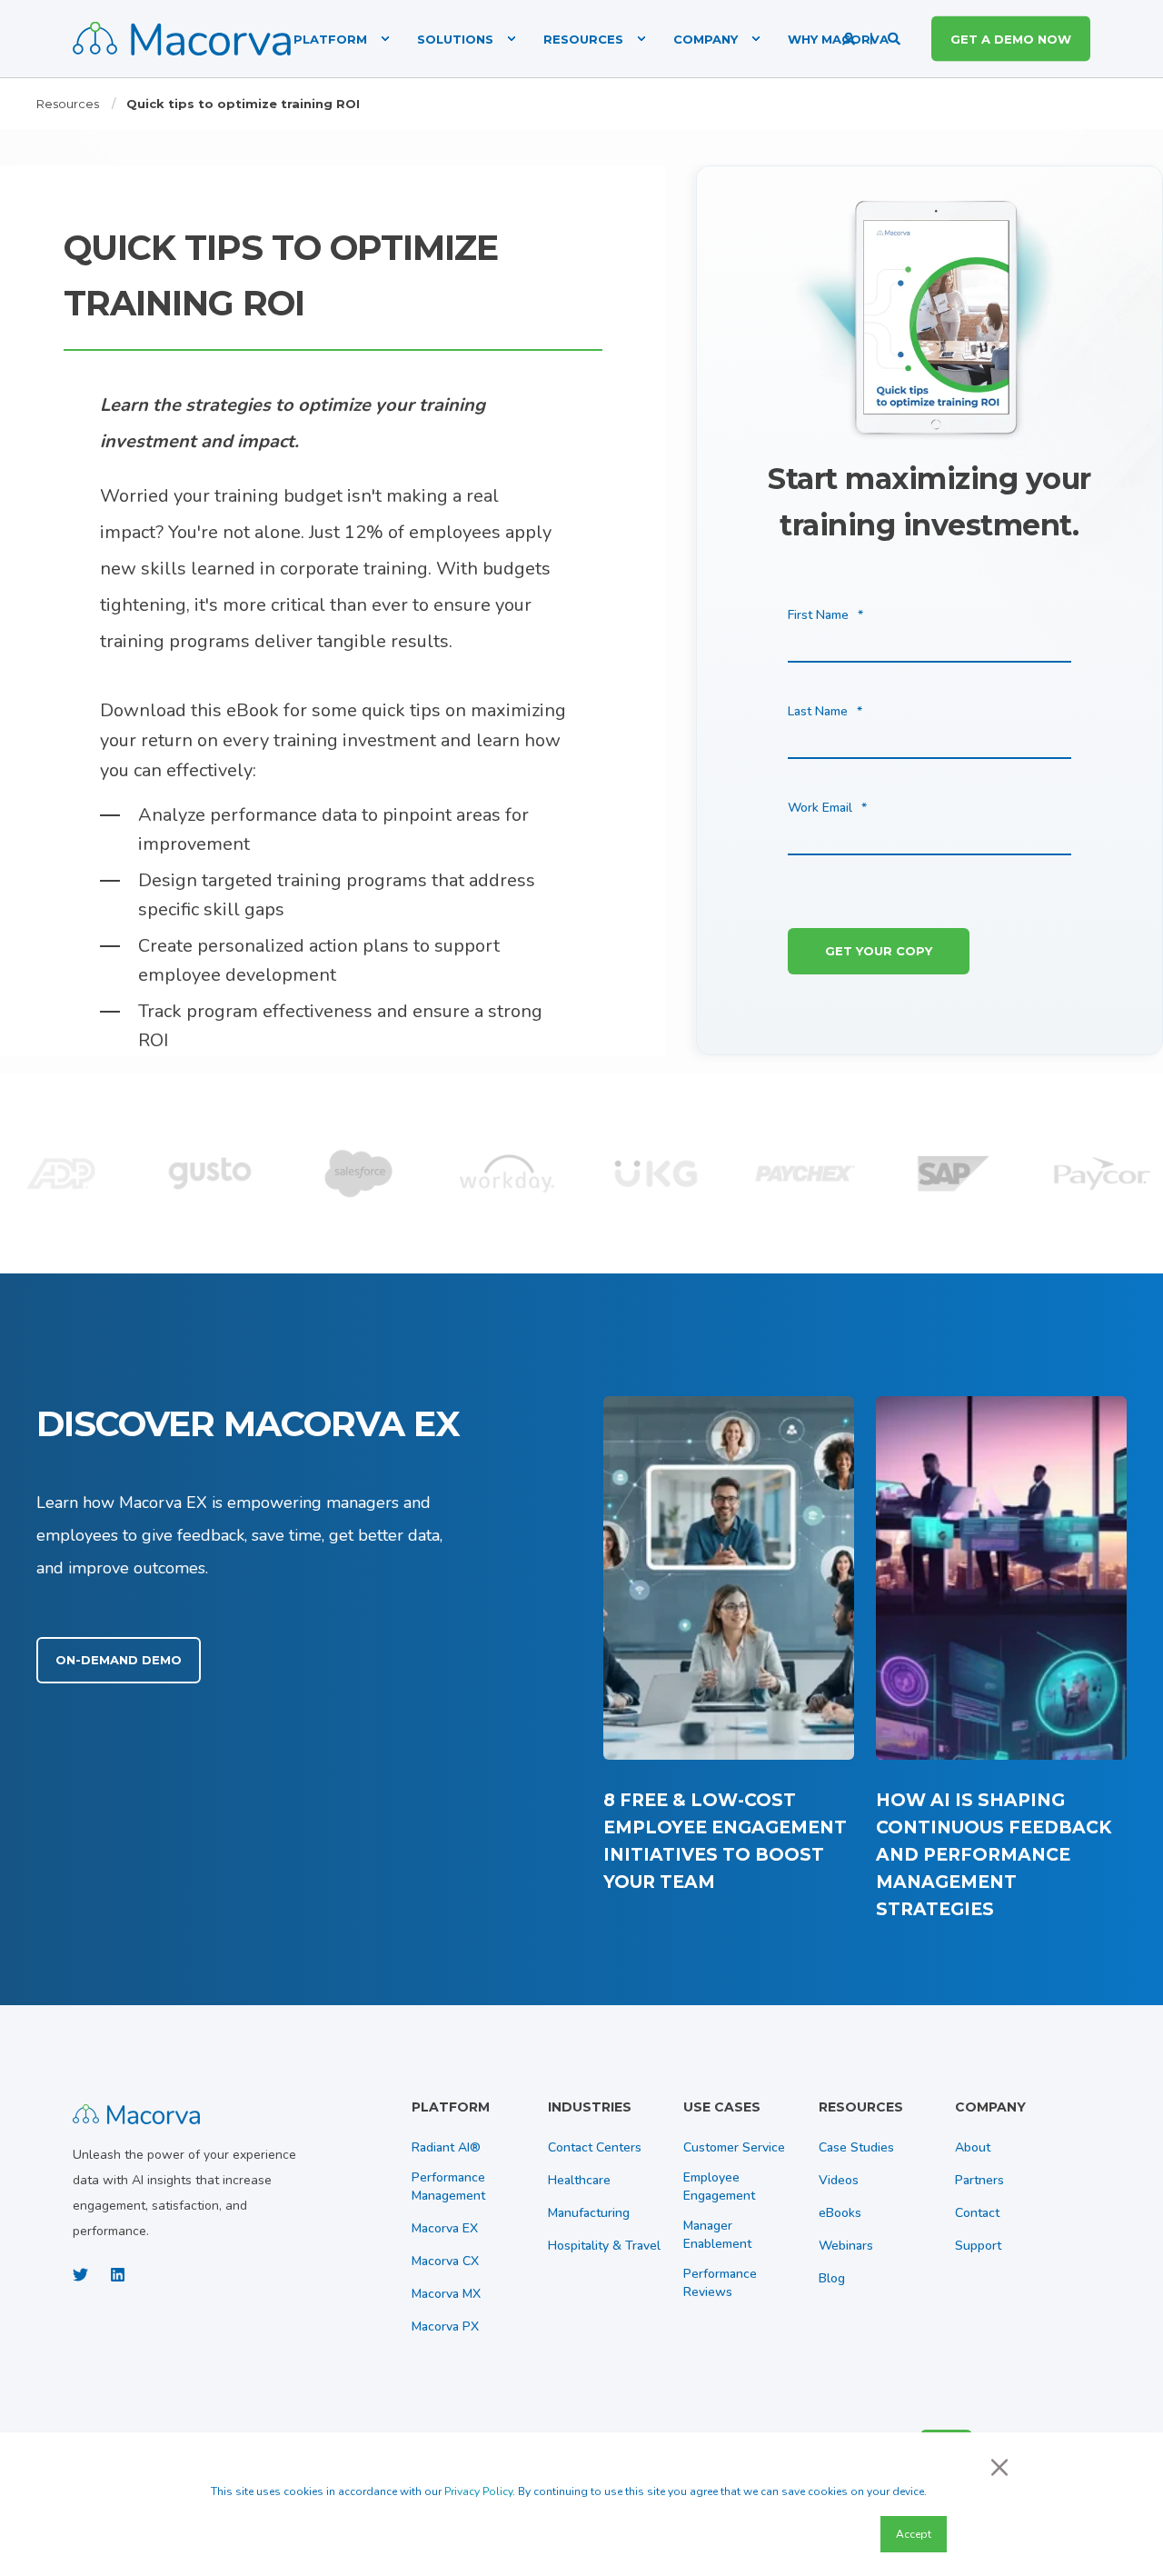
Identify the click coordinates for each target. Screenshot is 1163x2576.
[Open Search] (896, 38)
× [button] (999, 2466)
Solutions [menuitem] (455, 38)
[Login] (850, 38)
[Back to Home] (182, 39)
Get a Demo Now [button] (1011, 38)
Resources (68, 104)
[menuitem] (333, 39)
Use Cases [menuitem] (722, 2108)
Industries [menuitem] (590, 2108)
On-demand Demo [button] (119, 1660)
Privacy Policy (478, 2491)
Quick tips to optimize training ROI (243, 104)
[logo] (136, 2112)
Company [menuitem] (706, 38)
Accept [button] (914, 2534)
